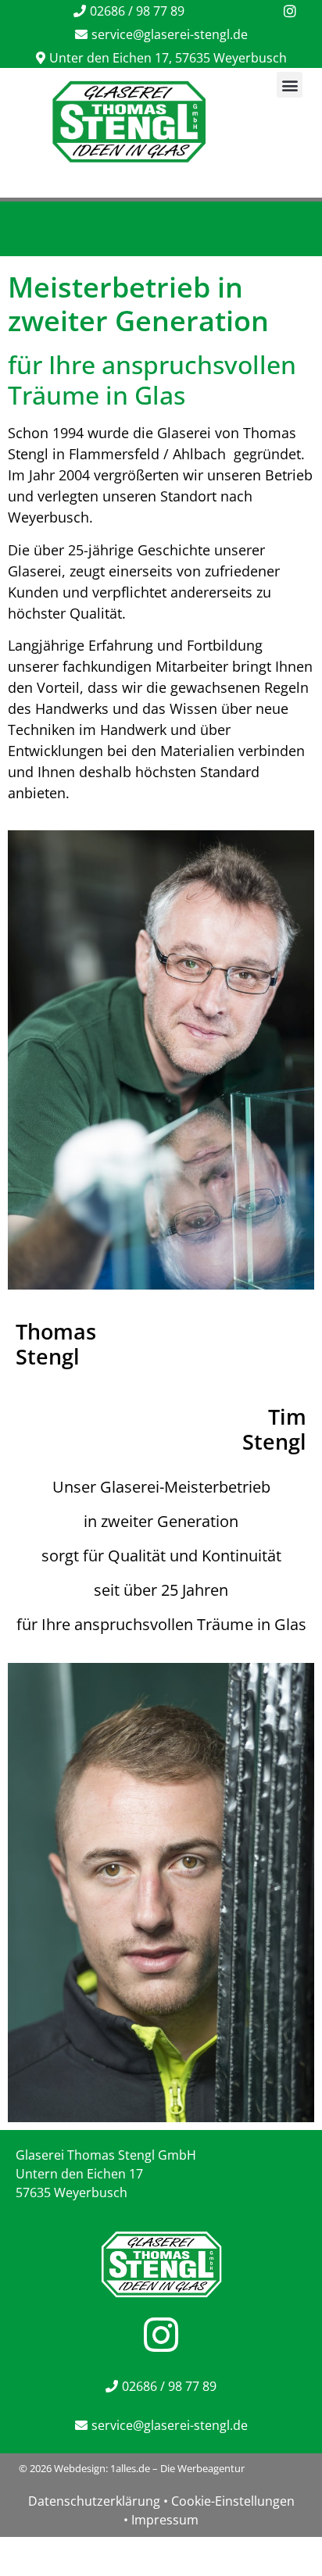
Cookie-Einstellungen (233, 2501)
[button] (290, 85)
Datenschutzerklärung (94, 2501)
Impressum (165, 2520)
